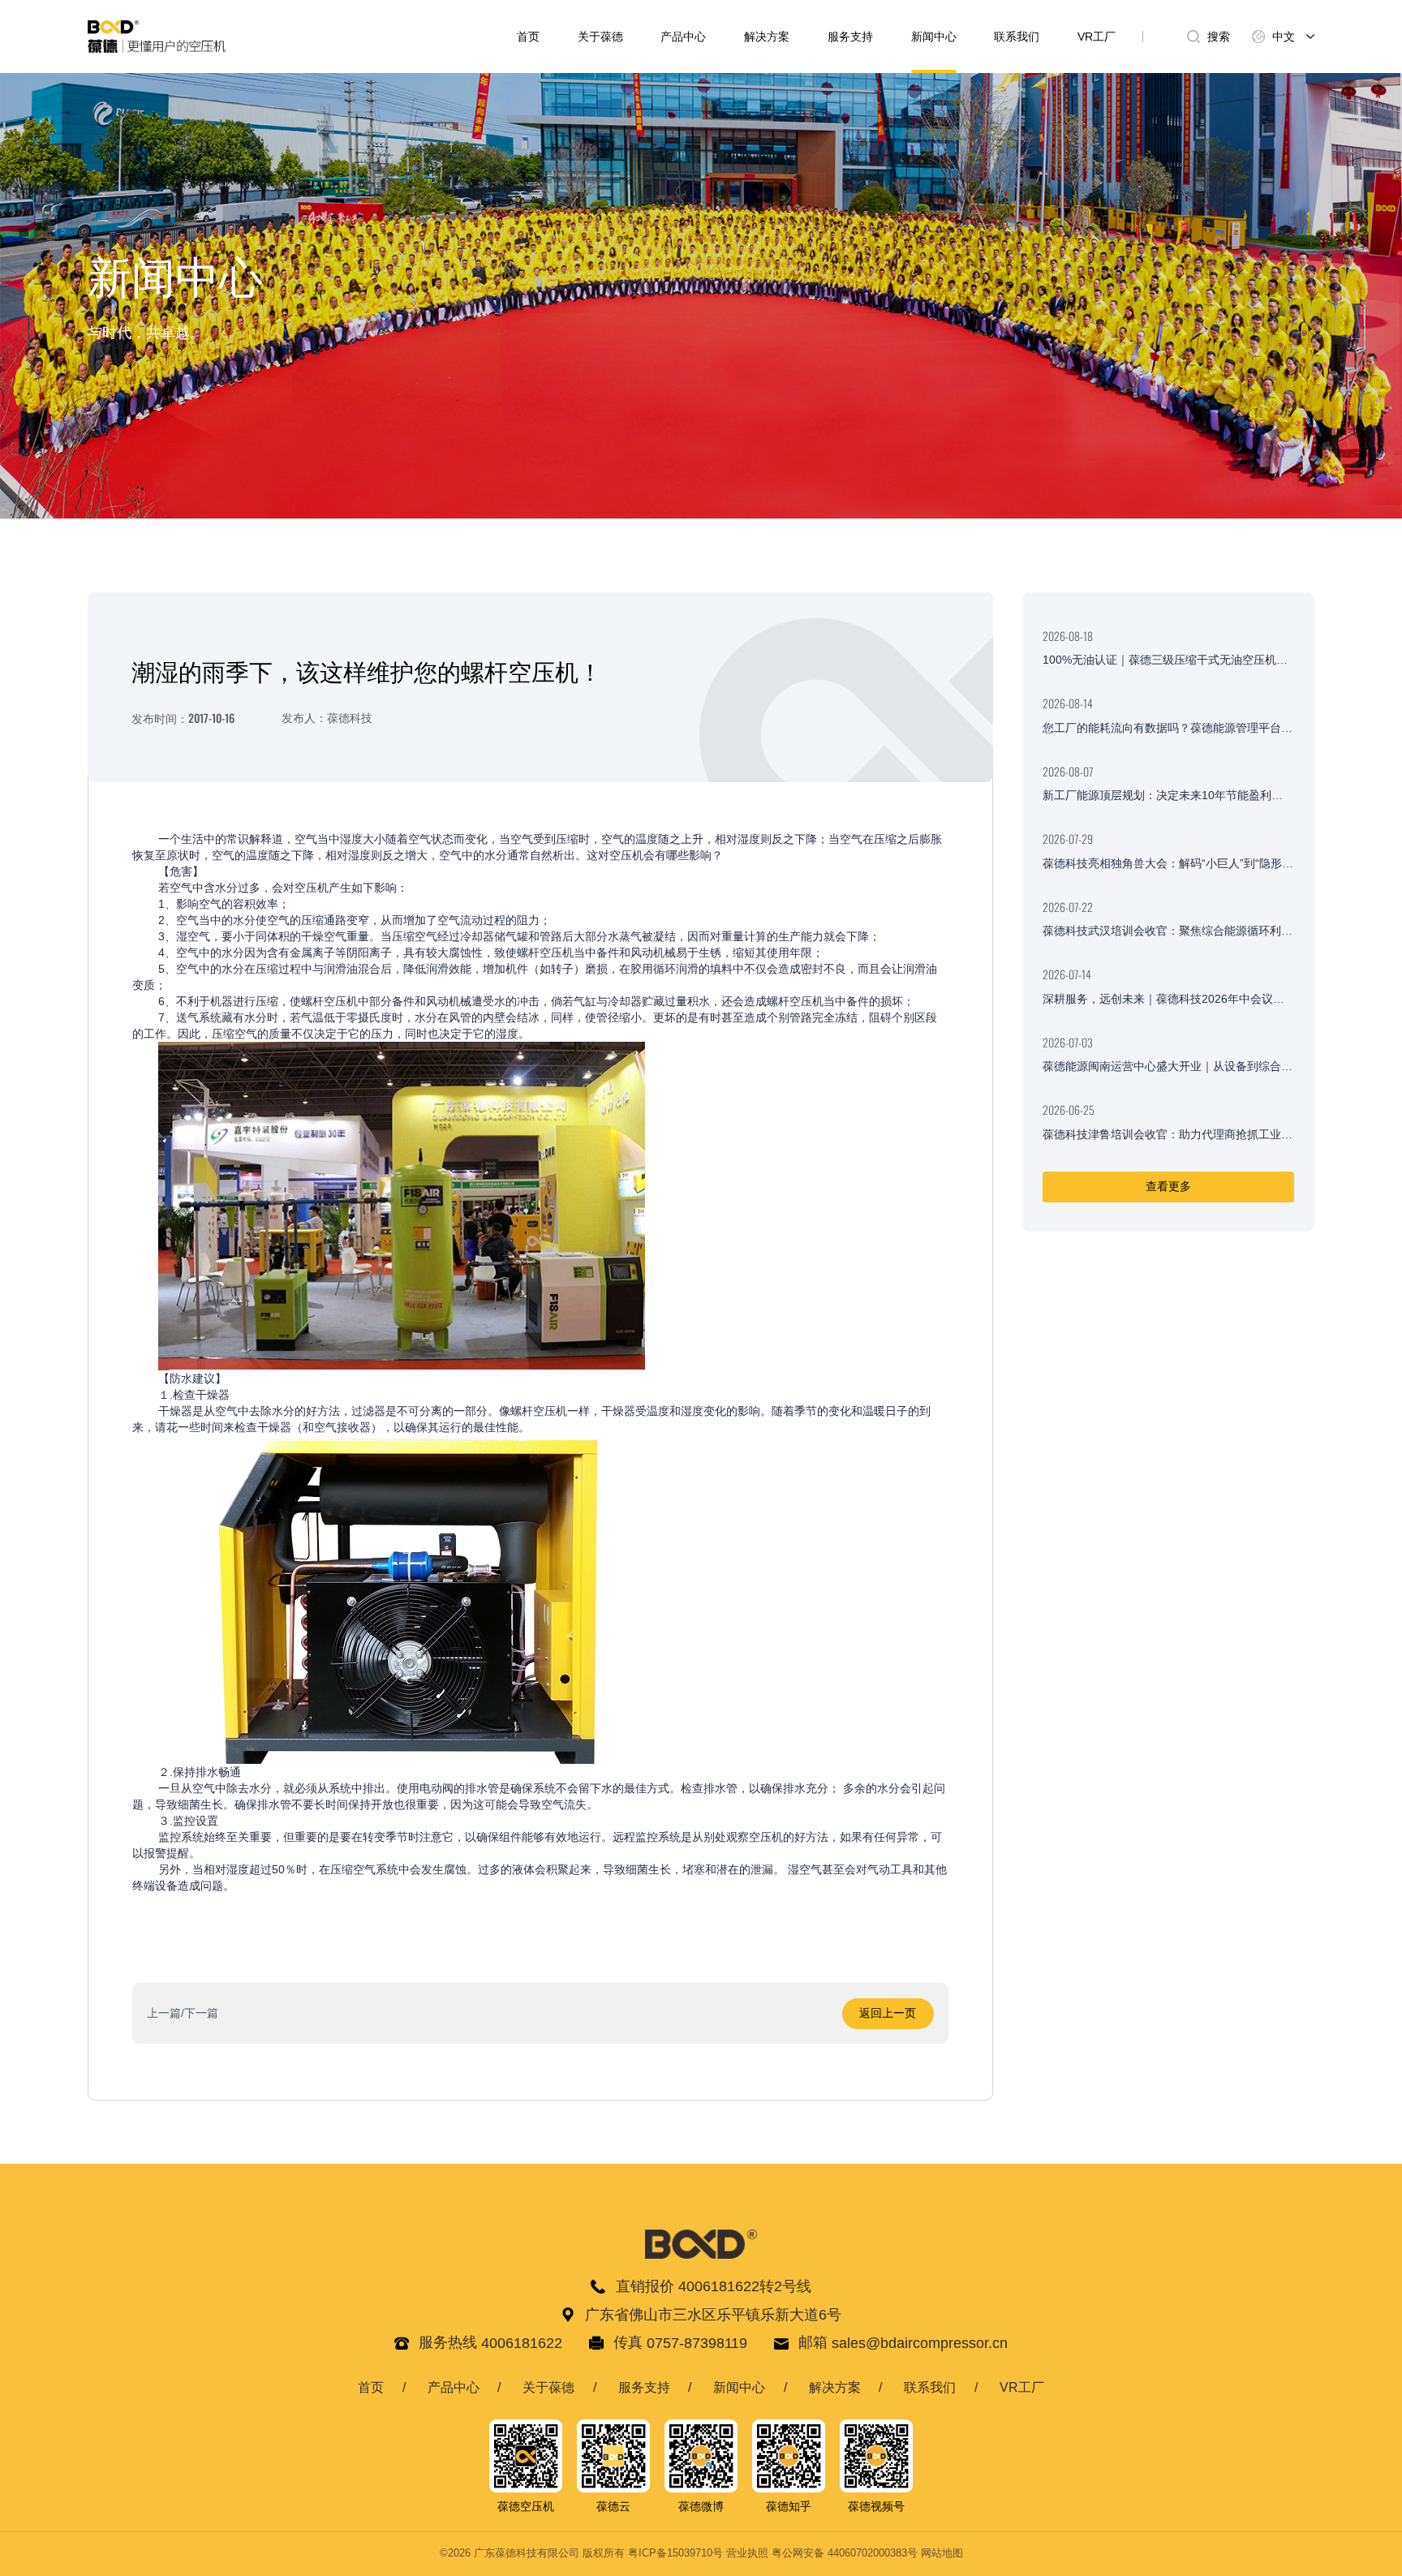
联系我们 (1017, 37)
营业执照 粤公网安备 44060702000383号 (822, 2553)
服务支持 (850, 37)
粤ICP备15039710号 (675, 2553)
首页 (528, 37)
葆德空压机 (526, 2507)
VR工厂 (1097, 37)
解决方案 (767, 37)
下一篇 (201, 2013)
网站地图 (942, 2553)
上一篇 (164, 2013)
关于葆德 (600, 37)
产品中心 (683, 37)
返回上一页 (888, 2013)
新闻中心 (934, 37)
